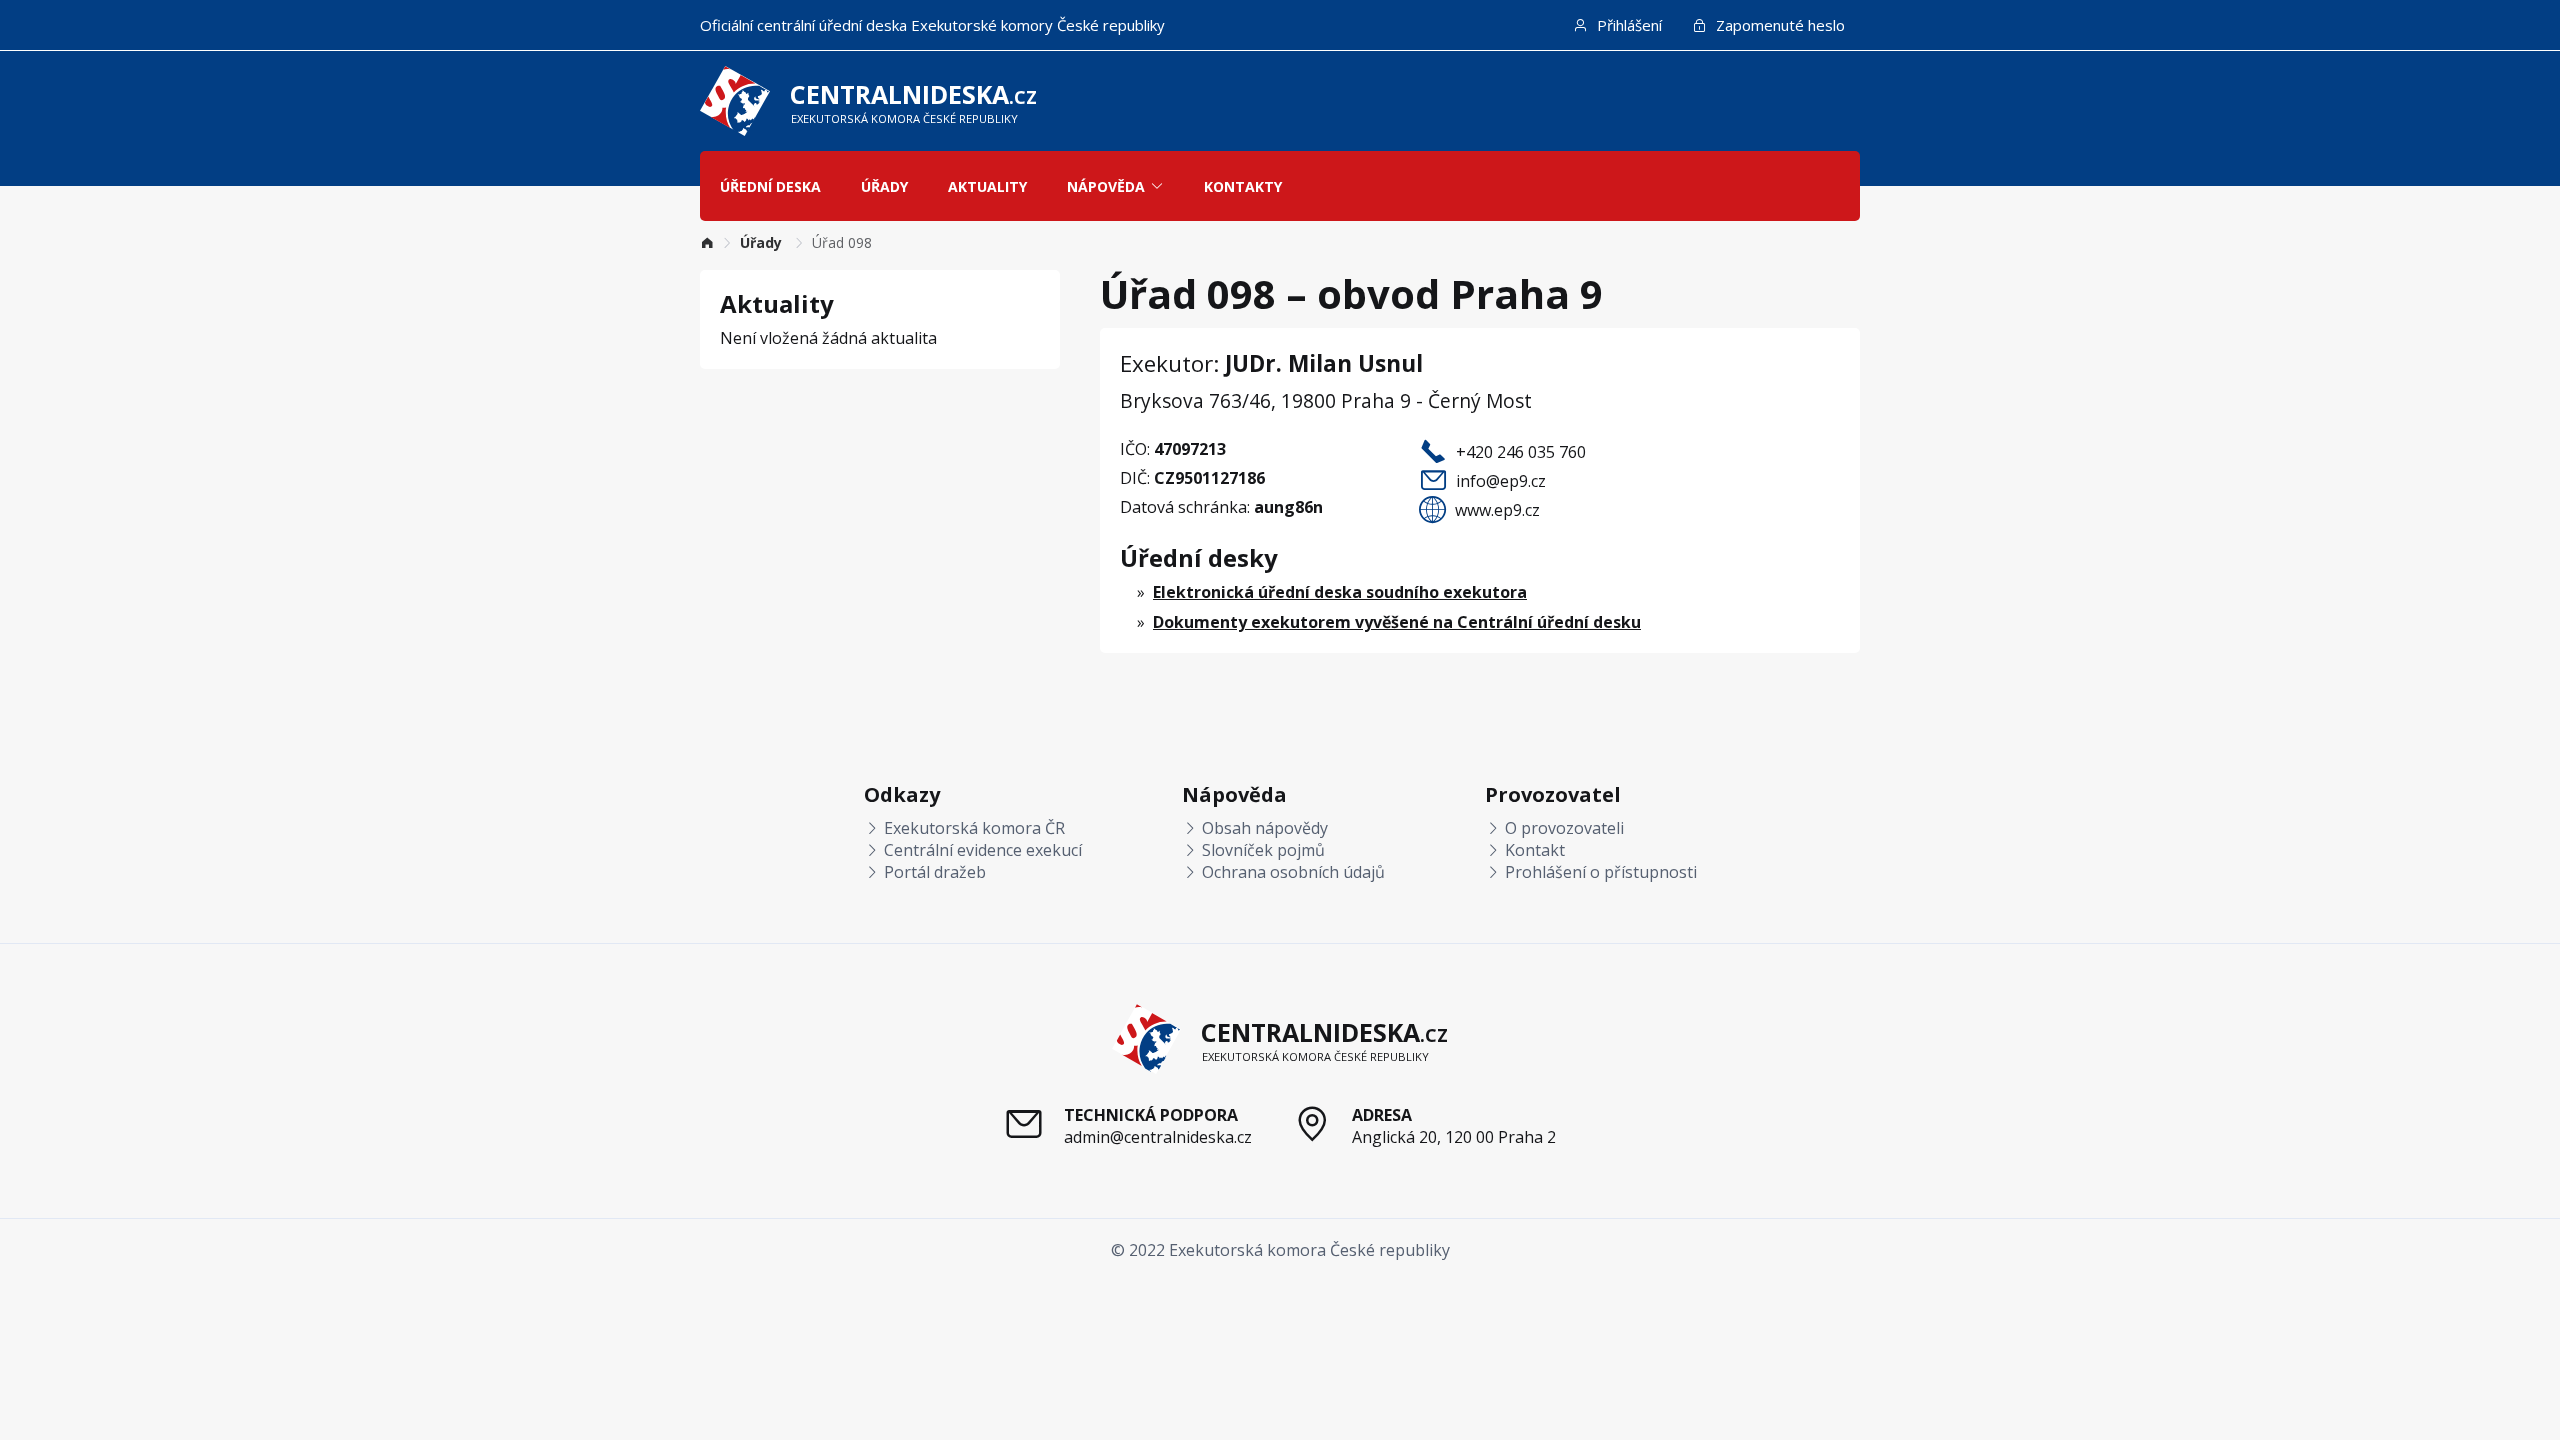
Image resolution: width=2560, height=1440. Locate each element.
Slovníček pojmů (1261, 850)
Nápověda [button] (1106, 186)
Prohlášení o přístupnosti (1599, 872)
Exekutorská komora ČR (972, 828)
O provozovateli (1562, 828)
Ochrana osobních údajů (1291, 872)
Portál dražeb (933, 872)
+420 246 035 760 (1521, 452)
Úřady (884, 186)
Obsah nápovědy (1263, 828)
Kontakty (1243, 186)
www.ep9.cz (1497, 510)
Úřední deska (770, 186)
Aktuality (987, 186)
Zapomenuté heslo (1778, 25)
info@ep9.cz (1501, 481)
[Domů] (707, 242)
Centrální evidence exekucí (981, 850)
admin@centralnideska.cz (1158, 1137)
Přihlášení (1627, 25)
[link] (707, 242)
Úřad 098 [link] (842, 242)
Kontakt (1533, 850)
